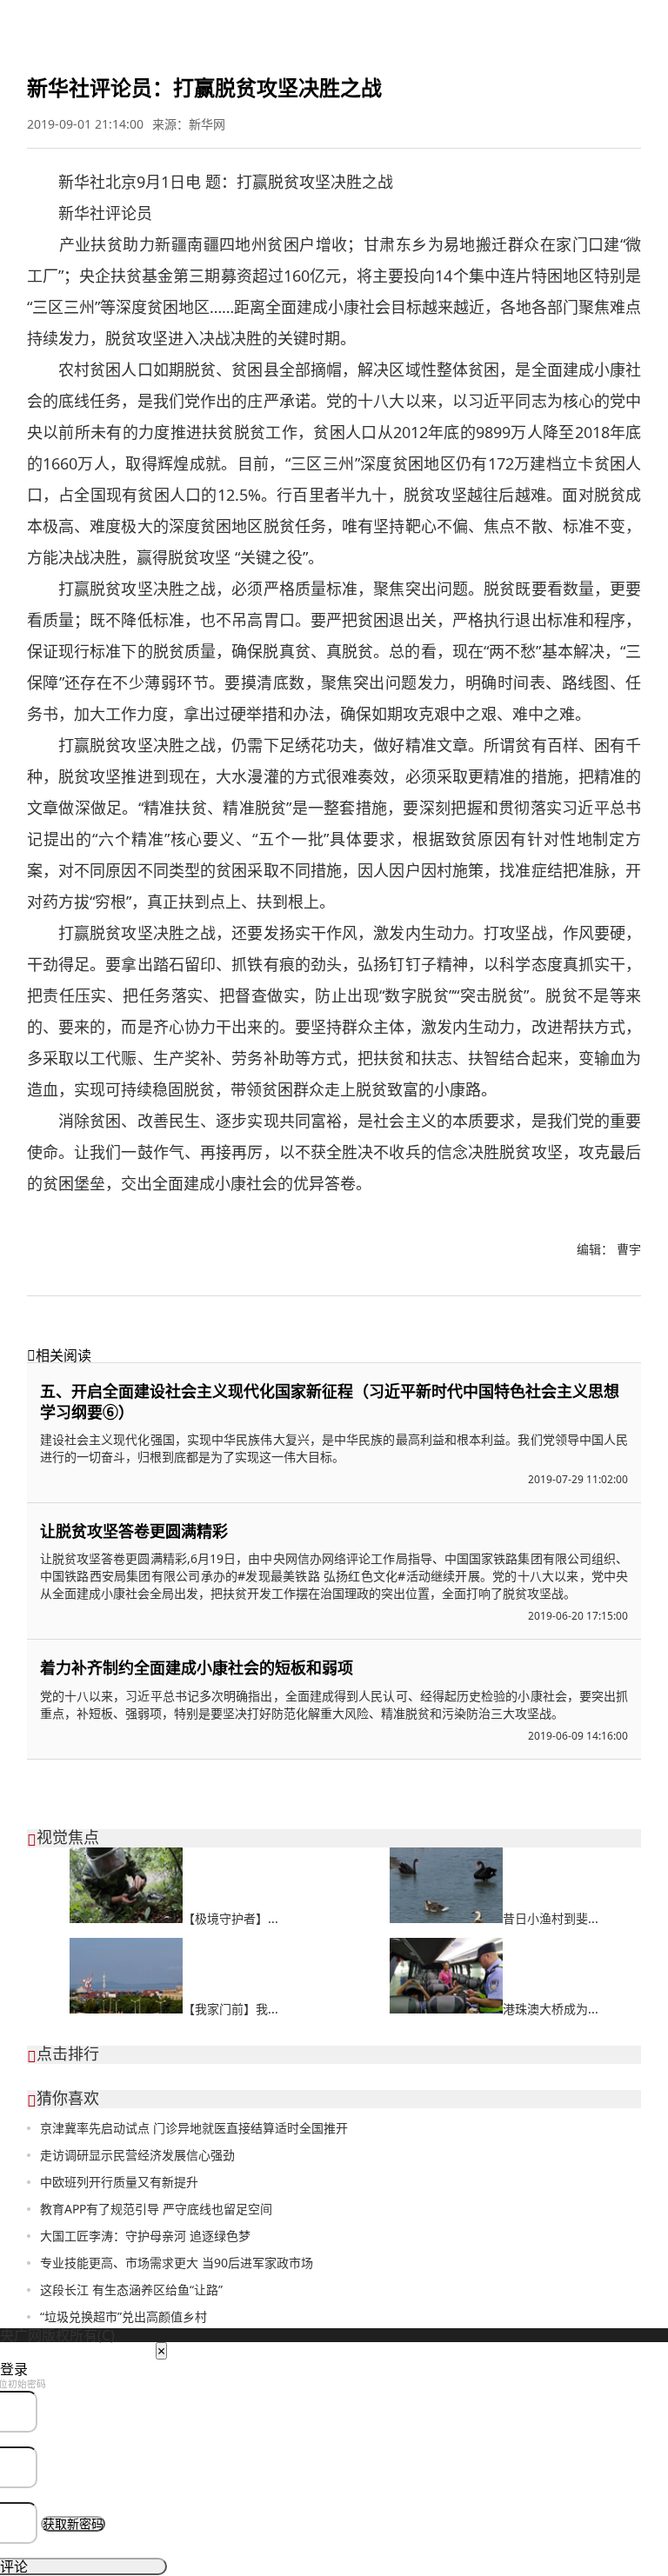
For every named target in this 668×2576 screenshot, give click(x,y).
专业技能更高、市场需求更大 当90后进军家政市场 (177, 2263)
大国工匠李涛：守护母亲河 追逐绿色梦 (145, 2236)
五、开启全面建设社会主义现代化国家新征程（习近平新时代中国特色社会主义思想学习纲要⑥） (330, 1401)
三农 (357, 21)
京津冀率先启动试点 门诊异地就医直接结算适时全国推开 (194, 2128)
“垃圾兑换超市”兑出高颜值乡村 (124, 2316)
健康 (271, 21)
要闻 (14, 21)
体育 (97, 21)
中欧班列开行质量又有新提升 (119, 2182)
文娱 (125, 21)
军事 (70, 21)
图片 (157, 21)
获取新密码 (73, 2524)
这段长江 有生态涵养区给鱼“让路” (131, 2290)
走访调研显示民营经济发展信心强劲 (137, 2155)
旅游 (240, 21)
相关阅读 (59, 1355)
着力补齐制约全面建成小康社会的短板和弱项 (197, 1667)
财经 (42, 21)
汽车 (299, 21)
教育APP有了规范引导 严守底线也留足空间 (156, 2209)
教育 (184, 21)
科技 (212, 21)
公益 (327, 21)
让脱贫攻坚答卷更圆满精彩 (134, 1531)
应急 (386, 21)
